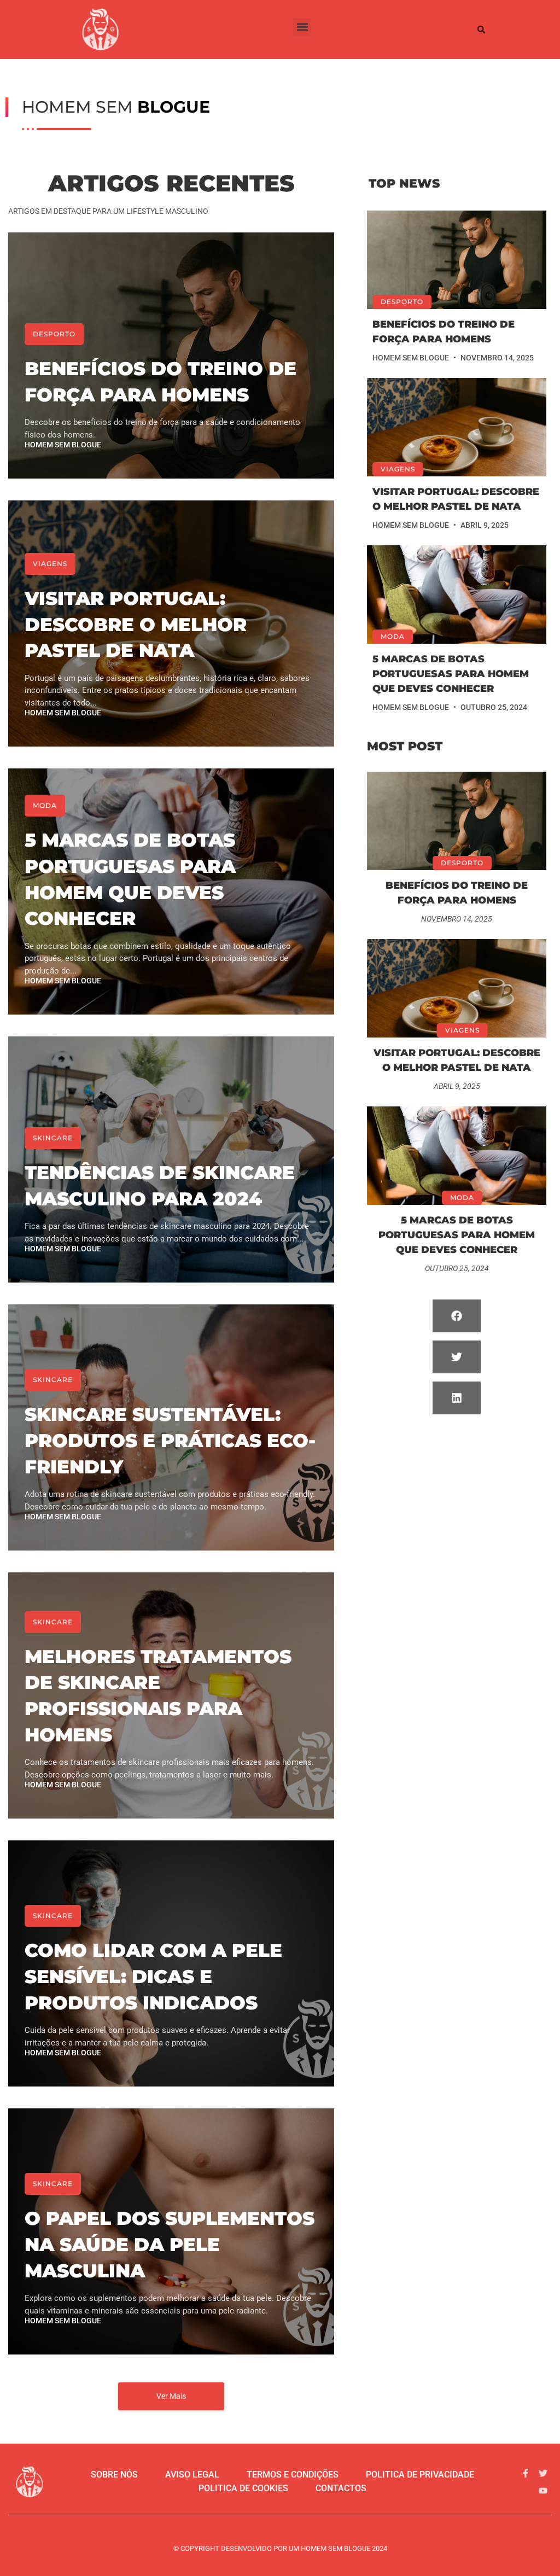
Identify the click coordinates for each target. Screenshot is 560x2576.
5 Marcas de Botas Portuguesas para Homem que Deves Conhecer (451, 674)
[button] (302, 27)
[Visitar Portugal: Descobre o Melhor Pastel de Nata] (457, 427)
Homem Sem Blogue (63, 445)
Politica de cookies (243, 2488)
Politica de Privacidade (420, 2475)
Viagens (50, 564)
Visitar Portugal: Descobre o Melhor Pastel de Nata (136, 624)
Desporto (54, 334)
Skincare (53, 1138)
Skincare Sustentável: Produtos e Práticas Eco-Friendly (170, 1440)
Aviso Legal (192, 2475)
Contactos (341, 2488)
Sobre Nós (114, 2475)
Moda (45, 805)
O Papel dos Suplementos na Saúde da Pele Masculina (170, 2244)
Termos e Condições (293, 2475)
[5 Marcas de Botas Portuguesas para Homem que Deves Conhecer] (457, 595)
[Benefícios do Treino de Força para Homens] (457, 260)
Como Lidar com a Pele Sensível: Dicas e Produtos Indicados (153, 1976)
